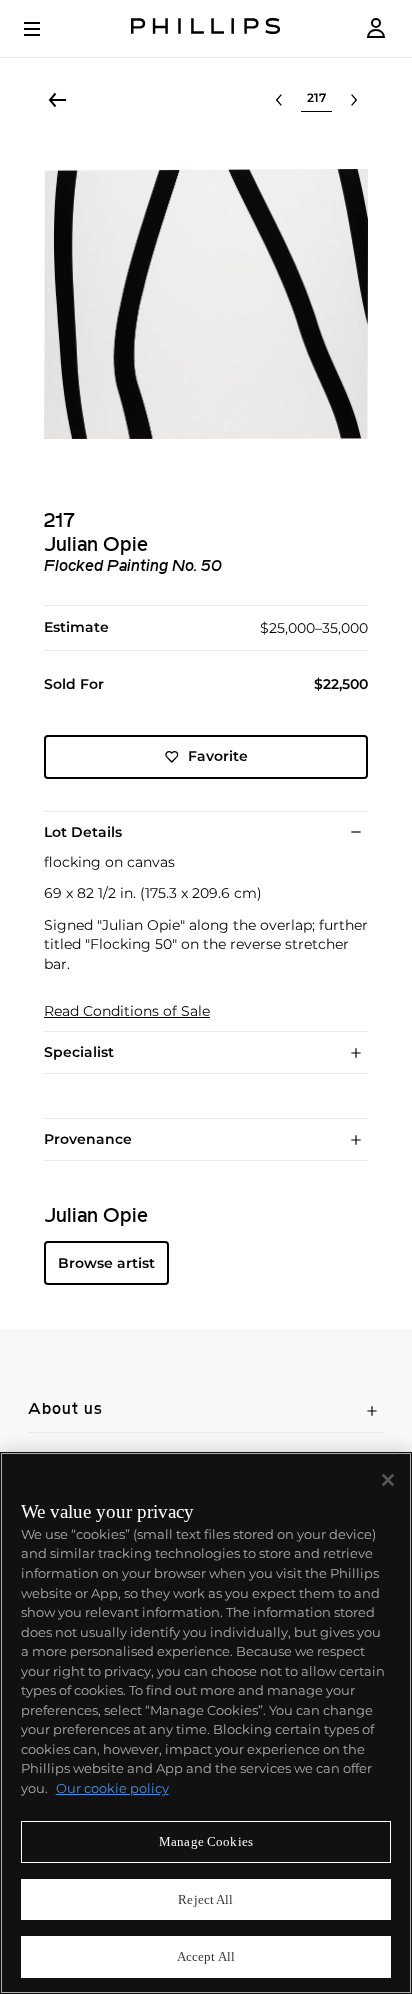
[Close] (388, 1480)
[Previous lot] (279, 100)
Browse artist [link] (106, 1263)
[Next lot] (354, 100)
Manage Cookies (206, 1841)
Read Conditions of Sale (127, 1011)
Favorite (218, 756)
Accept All (206, 1956)
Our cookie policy (112, 1788)
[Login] (376, 28)
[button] (206, 304)
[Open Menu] (46, 29)
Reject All (205, 1899)
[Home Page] (206, 28)
